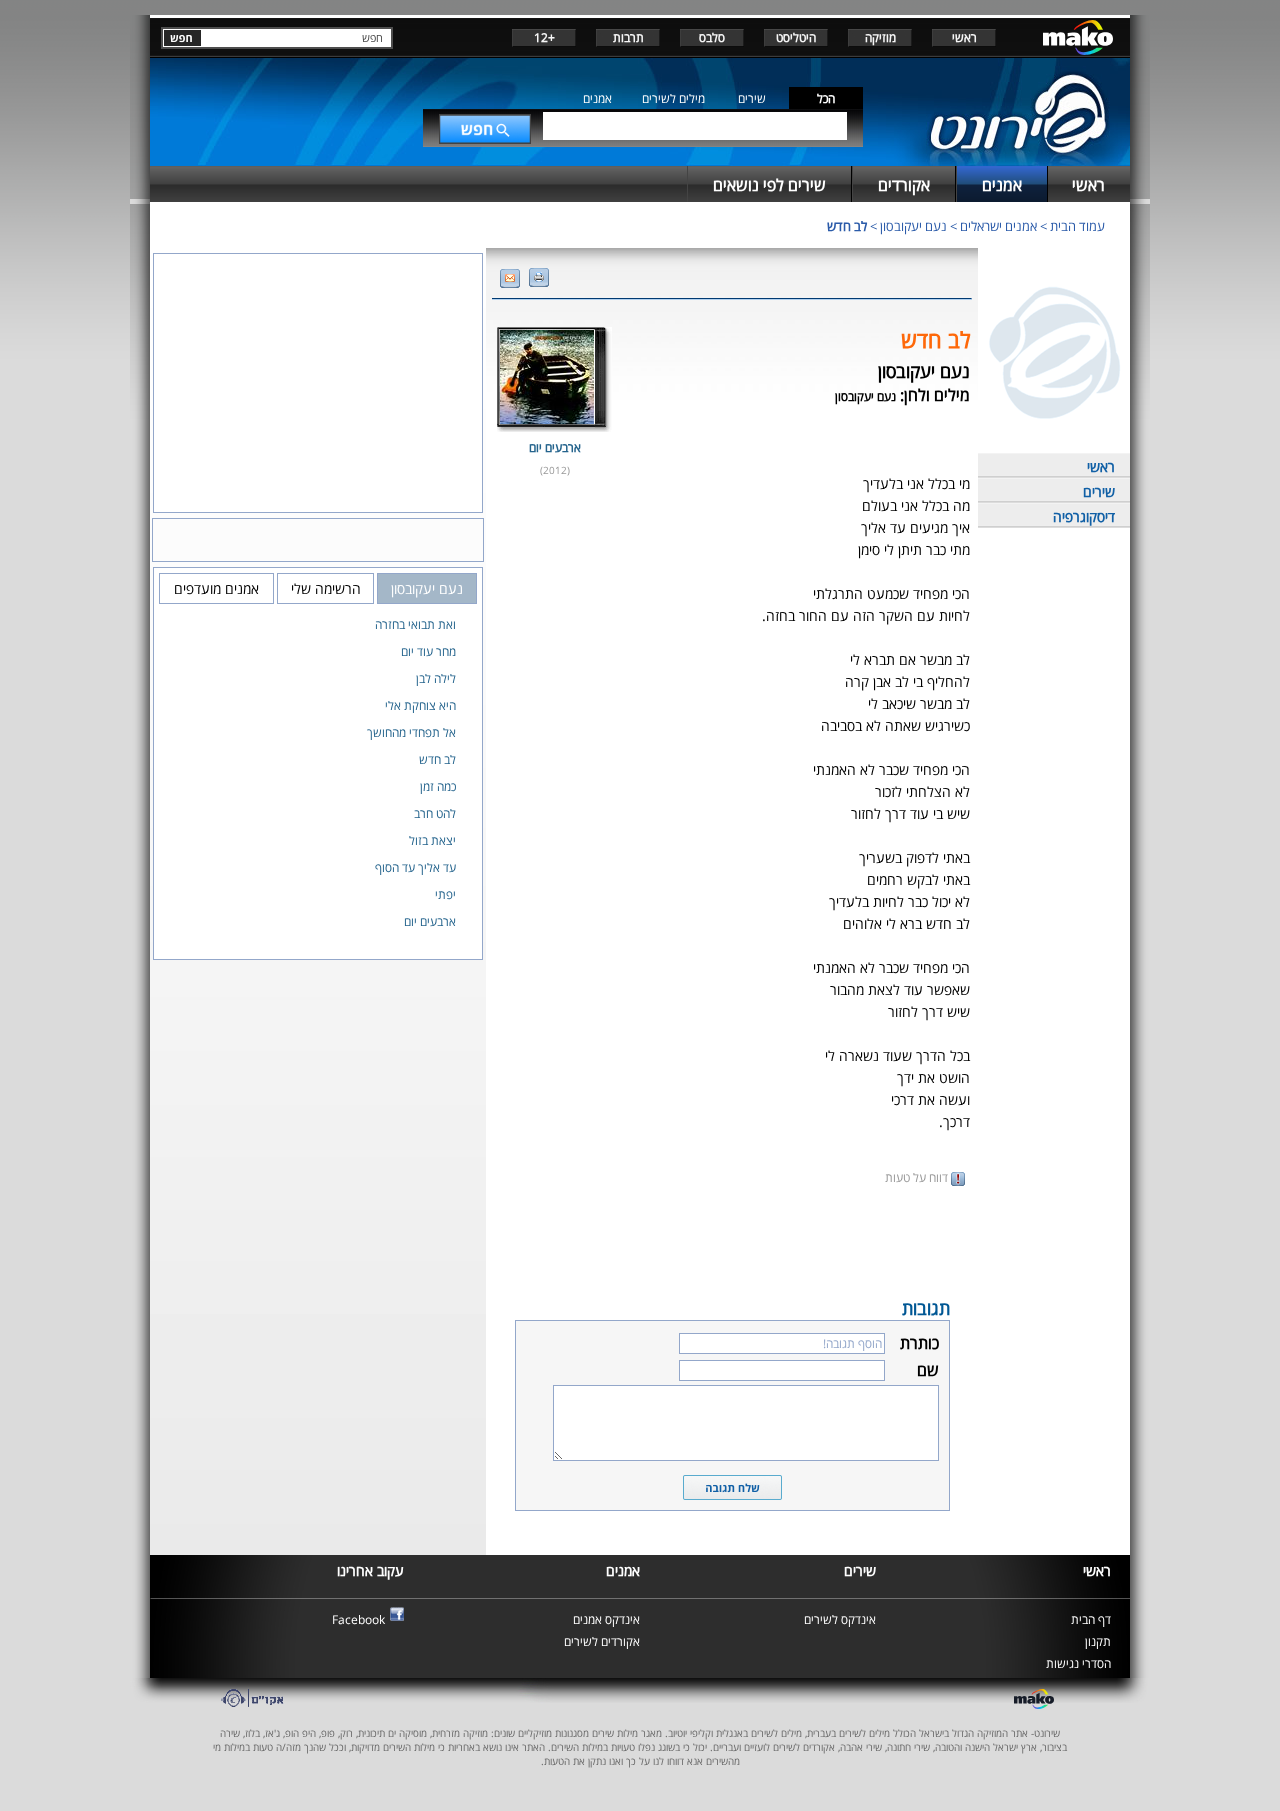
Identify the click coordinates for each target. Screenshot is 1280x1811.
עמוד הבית (1077, 226)
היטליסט (796, 37)
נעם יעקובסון (913, 226)
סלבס (712, 37)
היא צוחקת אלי (420, 705)
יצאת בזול (432, 840)
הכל (826, 98)
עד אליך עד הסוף (415, 867)
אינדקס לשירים (840, 1619)
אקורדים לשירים (602, 1641)
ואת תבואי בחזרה (415, 624)
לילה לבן (436, 678)
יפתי (445, 894)
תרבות (628, 37)
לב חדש (847, 226)
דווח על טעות (918, 1177)
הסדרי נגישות (1078, 1663)
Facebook (358, 1619)
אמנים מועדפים (216, 588)
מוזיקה (880, 37)
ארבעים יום (555, 447)
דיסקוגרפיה (1084, 516)
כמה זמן (438, 786)
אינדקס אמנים (606, 1619)
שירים (752, 98)
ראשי (964, 37)
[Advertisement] (732, 1240)
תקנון (1098, 1641)
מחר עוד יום (428, 651)
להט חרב (435, 813)
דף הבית (1091, 1619)
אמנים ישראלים (998, 226)
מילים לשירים (673, 98)
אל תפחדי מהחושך (411, 732)
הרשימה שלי (326, 588)
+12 (544, 37)
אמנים (597, 98)
